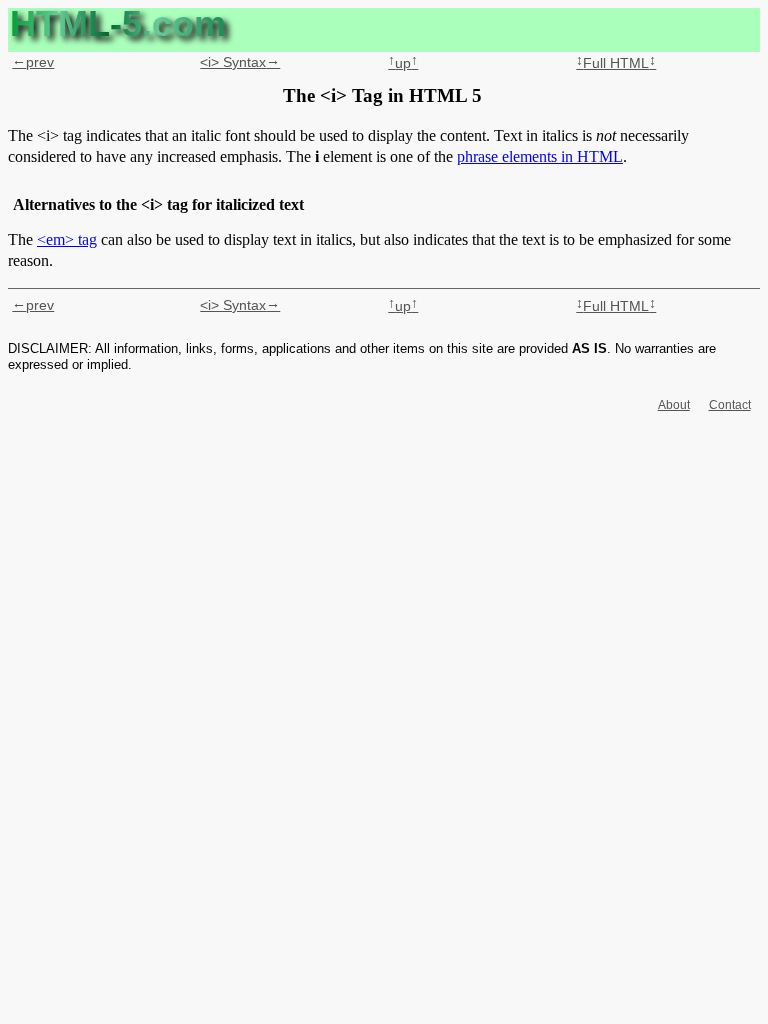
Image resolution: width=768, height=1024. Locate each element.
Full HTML (616, 63)
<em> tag (67, 239)
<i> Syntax (240, 62)
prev (33, 62)
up (403, 63)
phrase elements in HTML (540, 156)
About (674, 405)
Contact (730, 405)
